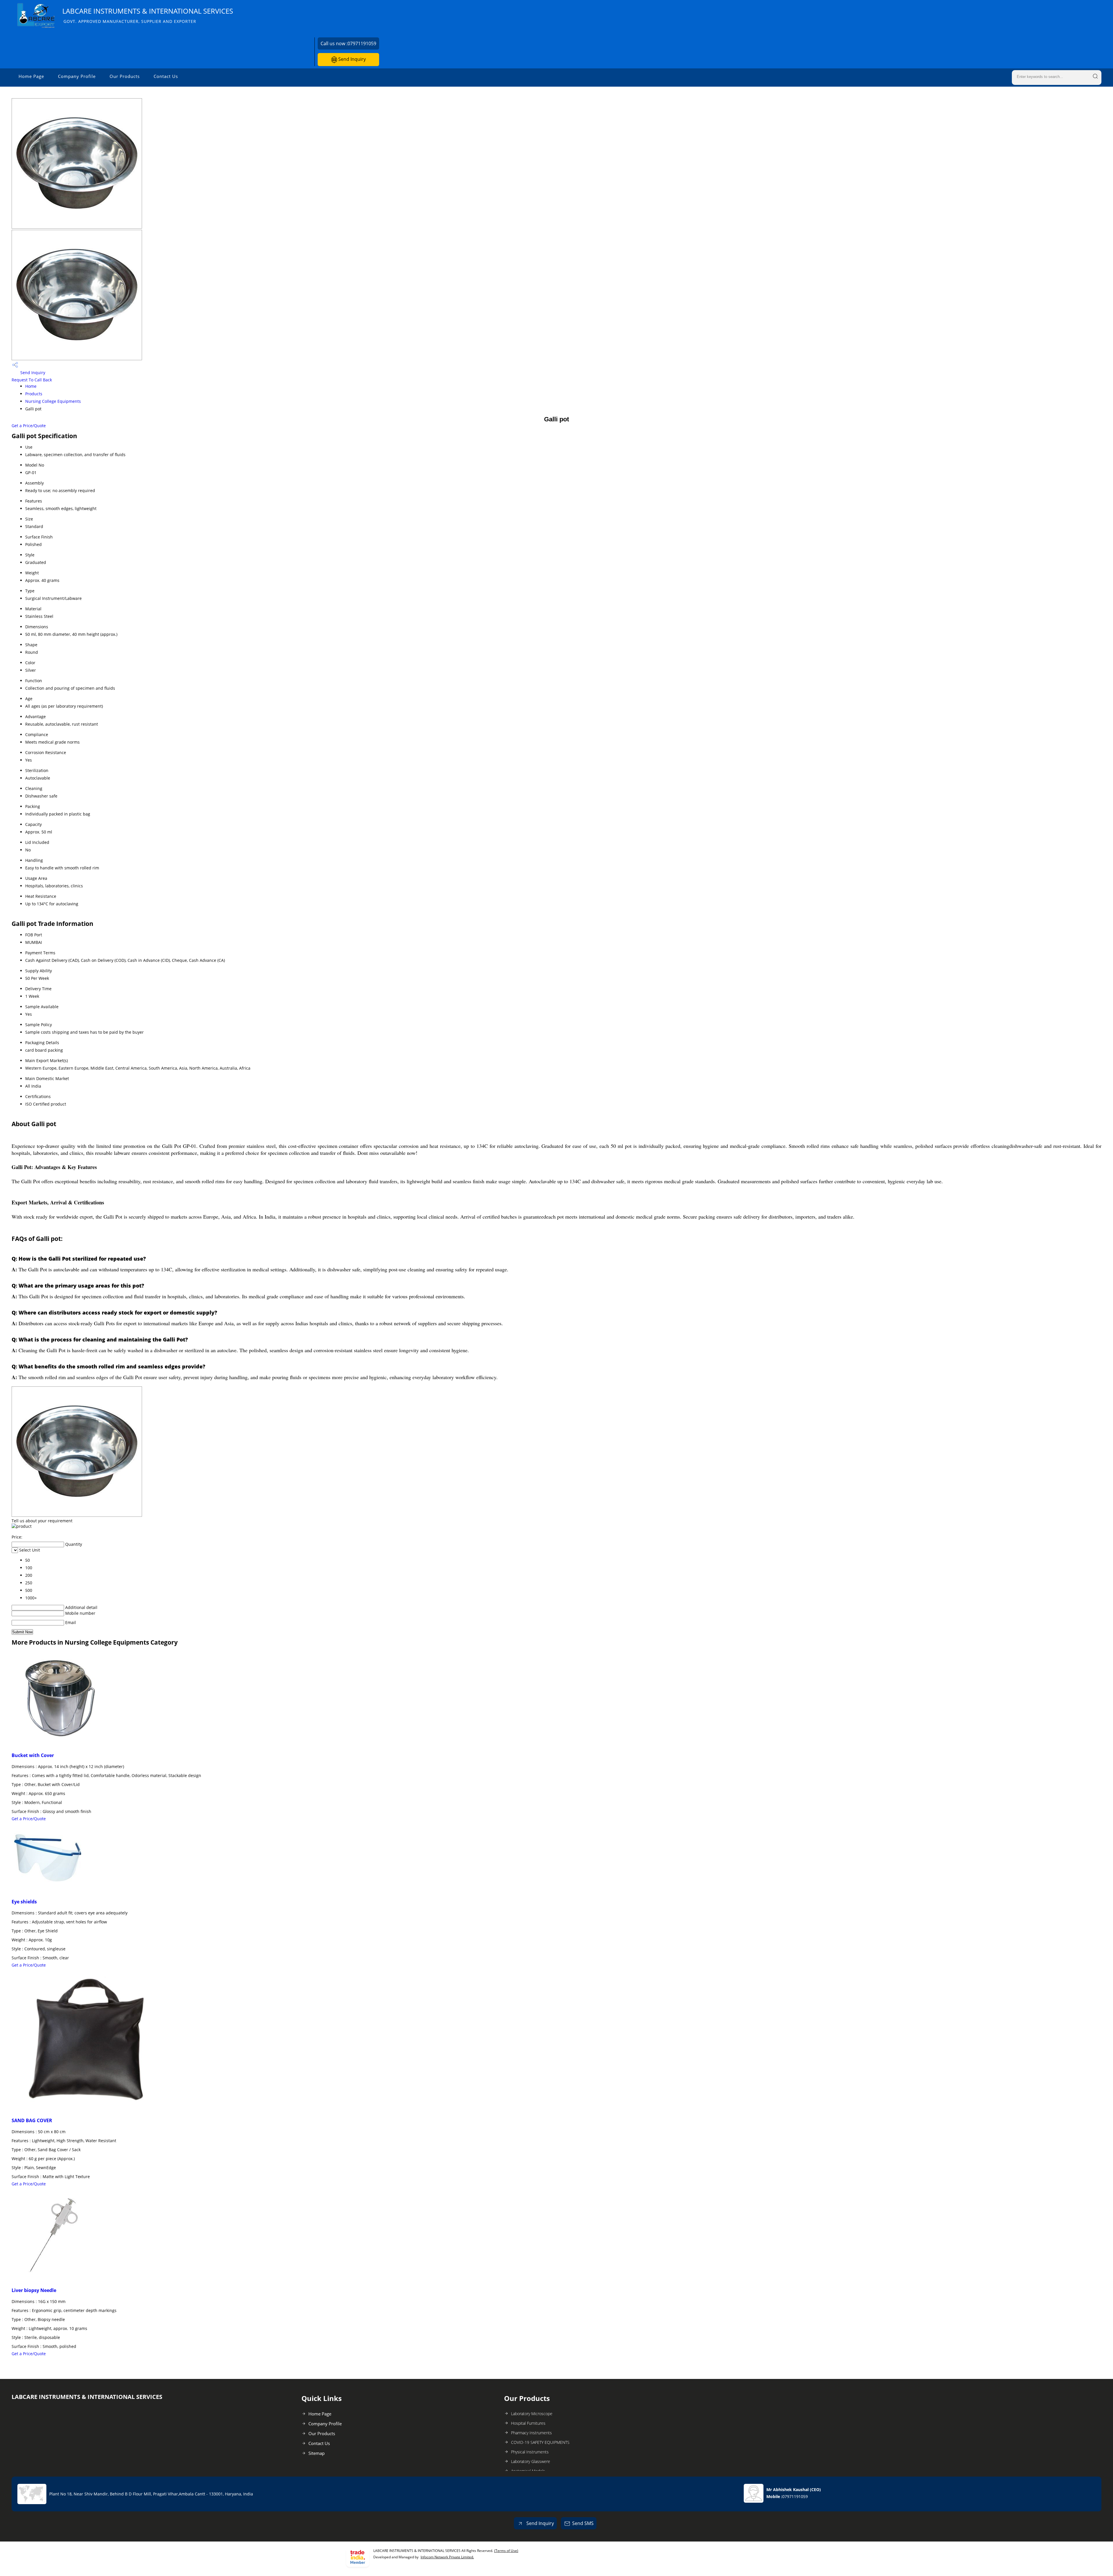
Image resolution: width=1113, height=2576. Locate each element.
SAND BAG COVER (32, 2120)
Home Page (31, 76)
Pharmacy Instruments (531, 2433)
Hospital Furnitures (528, 2423)
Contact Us (166, 76)
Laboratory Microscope (532, 2414)
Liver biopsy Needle (34, 2290)
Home (31, 386)
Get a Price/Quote (29, 426)
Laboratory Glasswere (531, 2461)
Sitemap (317, 2453)
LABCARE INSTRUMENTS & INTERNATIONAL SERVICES (148, 15)
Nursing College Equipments (53, 401)
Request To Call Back (32, 380)
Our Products (125, 76)
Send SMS (583, 2523)
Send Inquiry (351, 59)
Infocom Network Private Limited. (447, 2557)
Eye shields (24, 1902)
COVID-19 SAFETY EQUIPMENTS (540, 2442)
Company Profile (77, 76)
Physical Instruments (530, 2452)
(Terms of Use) (506, 2551)
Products (34, 394)
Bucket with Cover (33, 1755)
